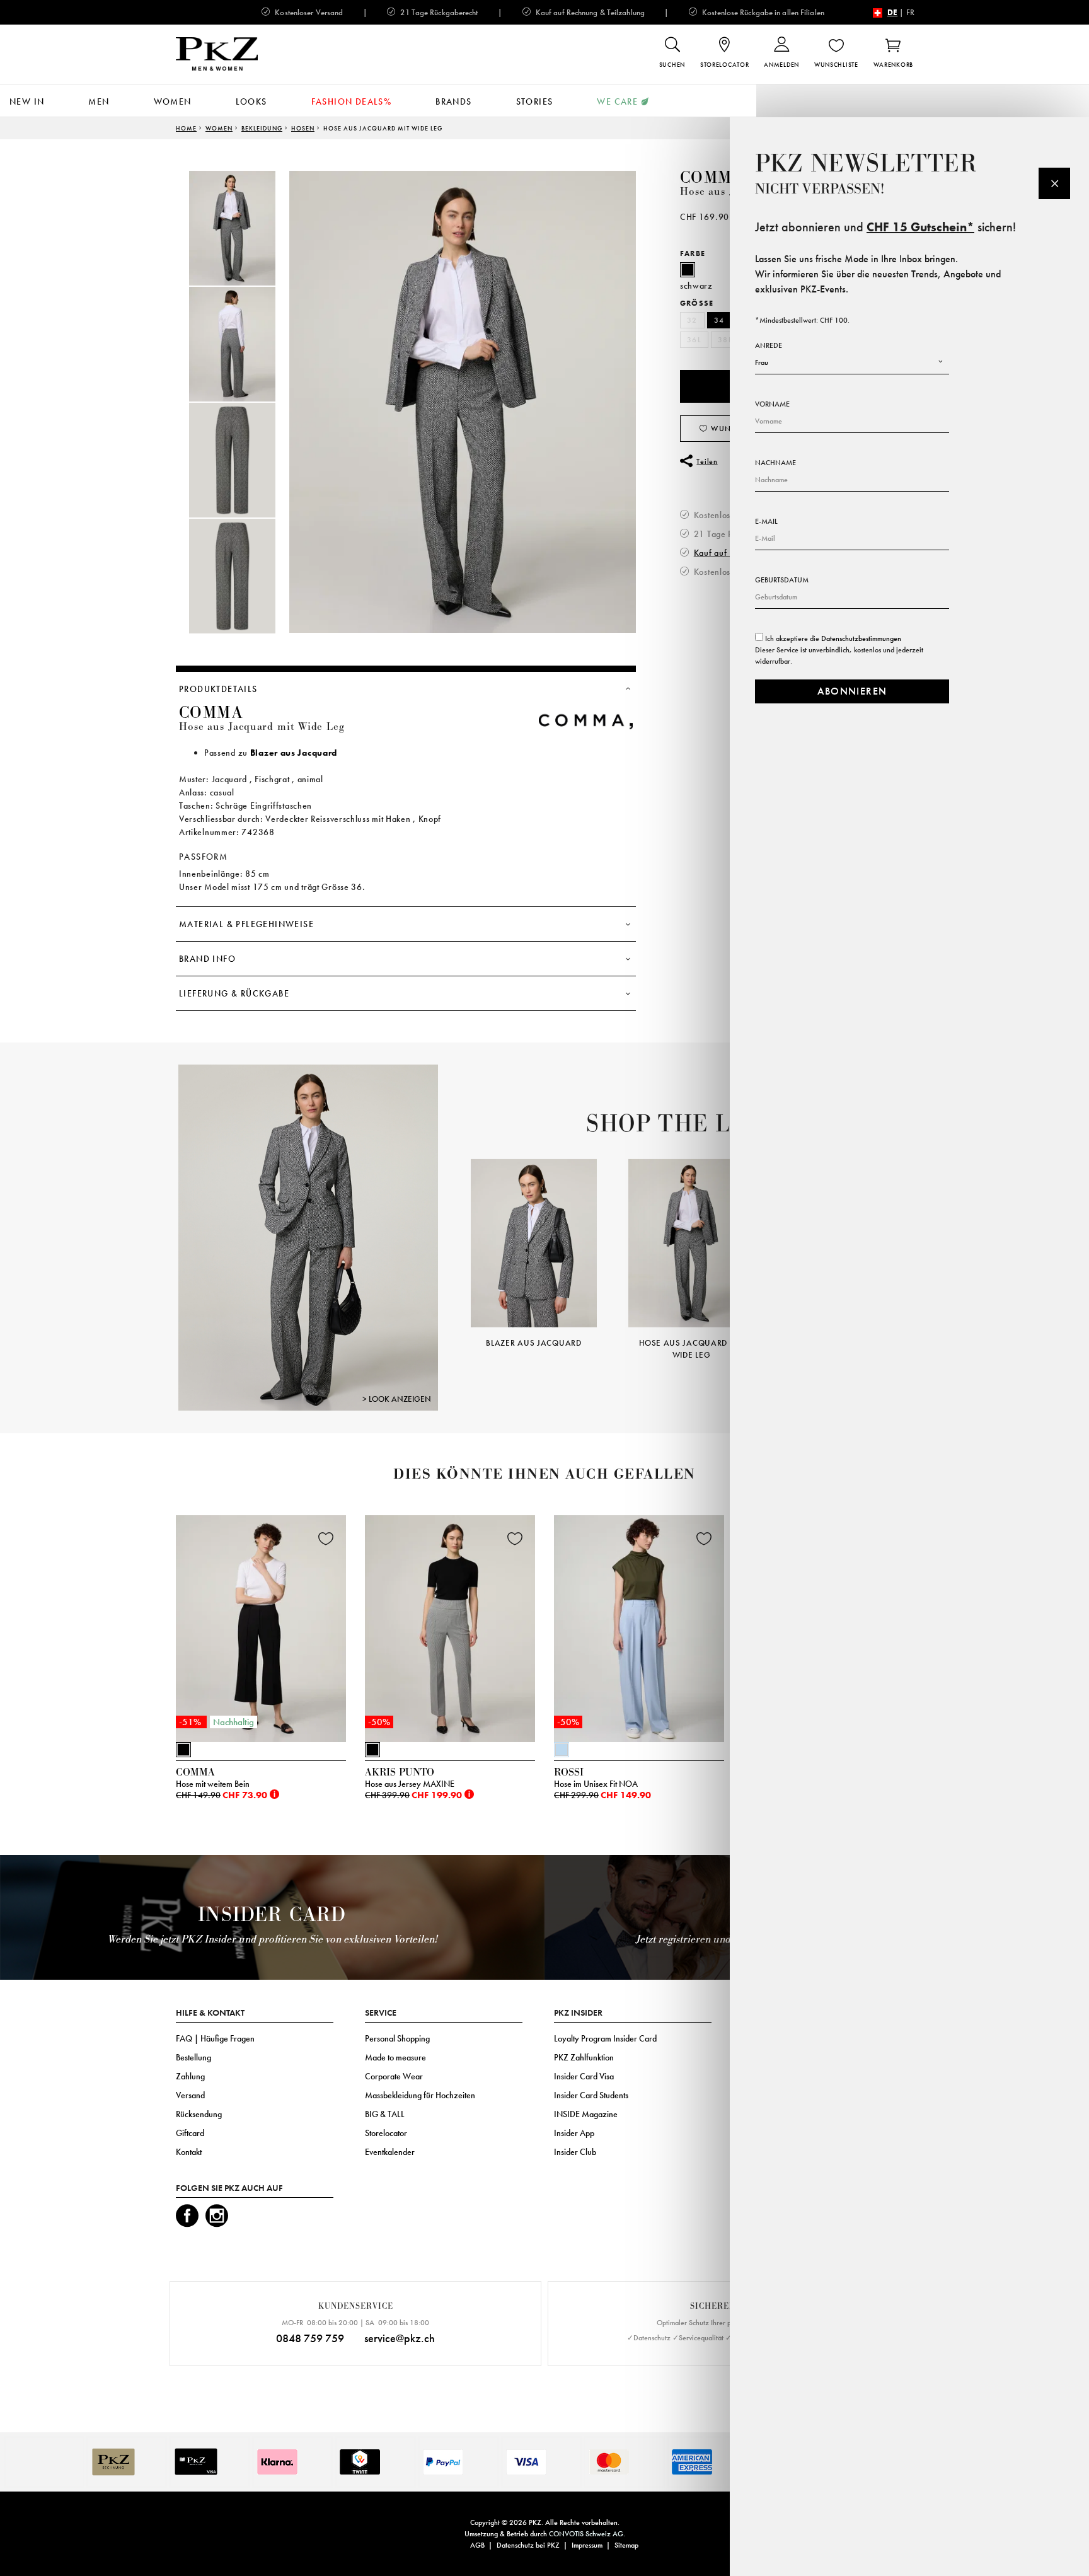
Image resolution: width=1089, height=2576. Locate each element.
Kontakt (189, 2152)
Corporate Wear (394, 2076)
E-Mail (766, 521)
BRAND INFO (207, 959)
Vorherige (455, 1241)
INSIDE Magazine (586, 2114)
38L (725, 340)
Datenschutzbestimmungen (861, 638)
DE (892, 12)
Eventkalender (390, 2152)
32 (692, 320)
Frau (762, 362)
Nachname (775, 463)
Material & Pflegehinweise (246, 924)
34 (719, 320)
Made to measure (395, 2057)
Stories (535, 101)
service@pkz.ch (400, 2338)
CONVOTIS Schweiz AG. (587, 2534)
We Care (617, 101)
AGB (477, 2545)
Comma (712, 178)
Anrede (769, 345)
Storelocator (386, 2133)
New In (27, 101)
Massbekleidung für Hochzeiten (420, 2095)
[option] (245, 228)
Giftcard (190, 2133)
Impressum (587, 2545)
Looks (251, 101)
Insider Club (575, 2152)
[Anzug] (308, 1237)
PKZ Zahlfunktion (584, 2057)
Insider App (574, 2133)
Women (173, 101)
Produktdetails (218, 689)
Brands (453, 101)
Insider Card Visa (584, 2076)
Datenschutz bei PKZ (528, 2545)
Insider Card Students (591, 2095)
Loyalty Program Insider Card (605, 2038)
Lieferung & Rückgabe (234, 993)
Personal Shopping (397, 2038)
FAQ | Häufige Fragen (215, 2038)
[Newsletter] (1054, 183)
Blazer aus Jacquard (294, 753)
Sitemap (626, 2545)
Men (99, 101)
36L (694, 340)
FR (910, 12)
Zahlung (190, 2076)
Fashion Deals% (352, 101)
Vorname (772, 404)
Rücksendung (199, 2114)
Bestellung (193, 2057)
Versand (190, 2095)
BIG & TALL (385, 2114)
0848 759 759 (310, 2338)
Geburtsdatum (782, 580)
